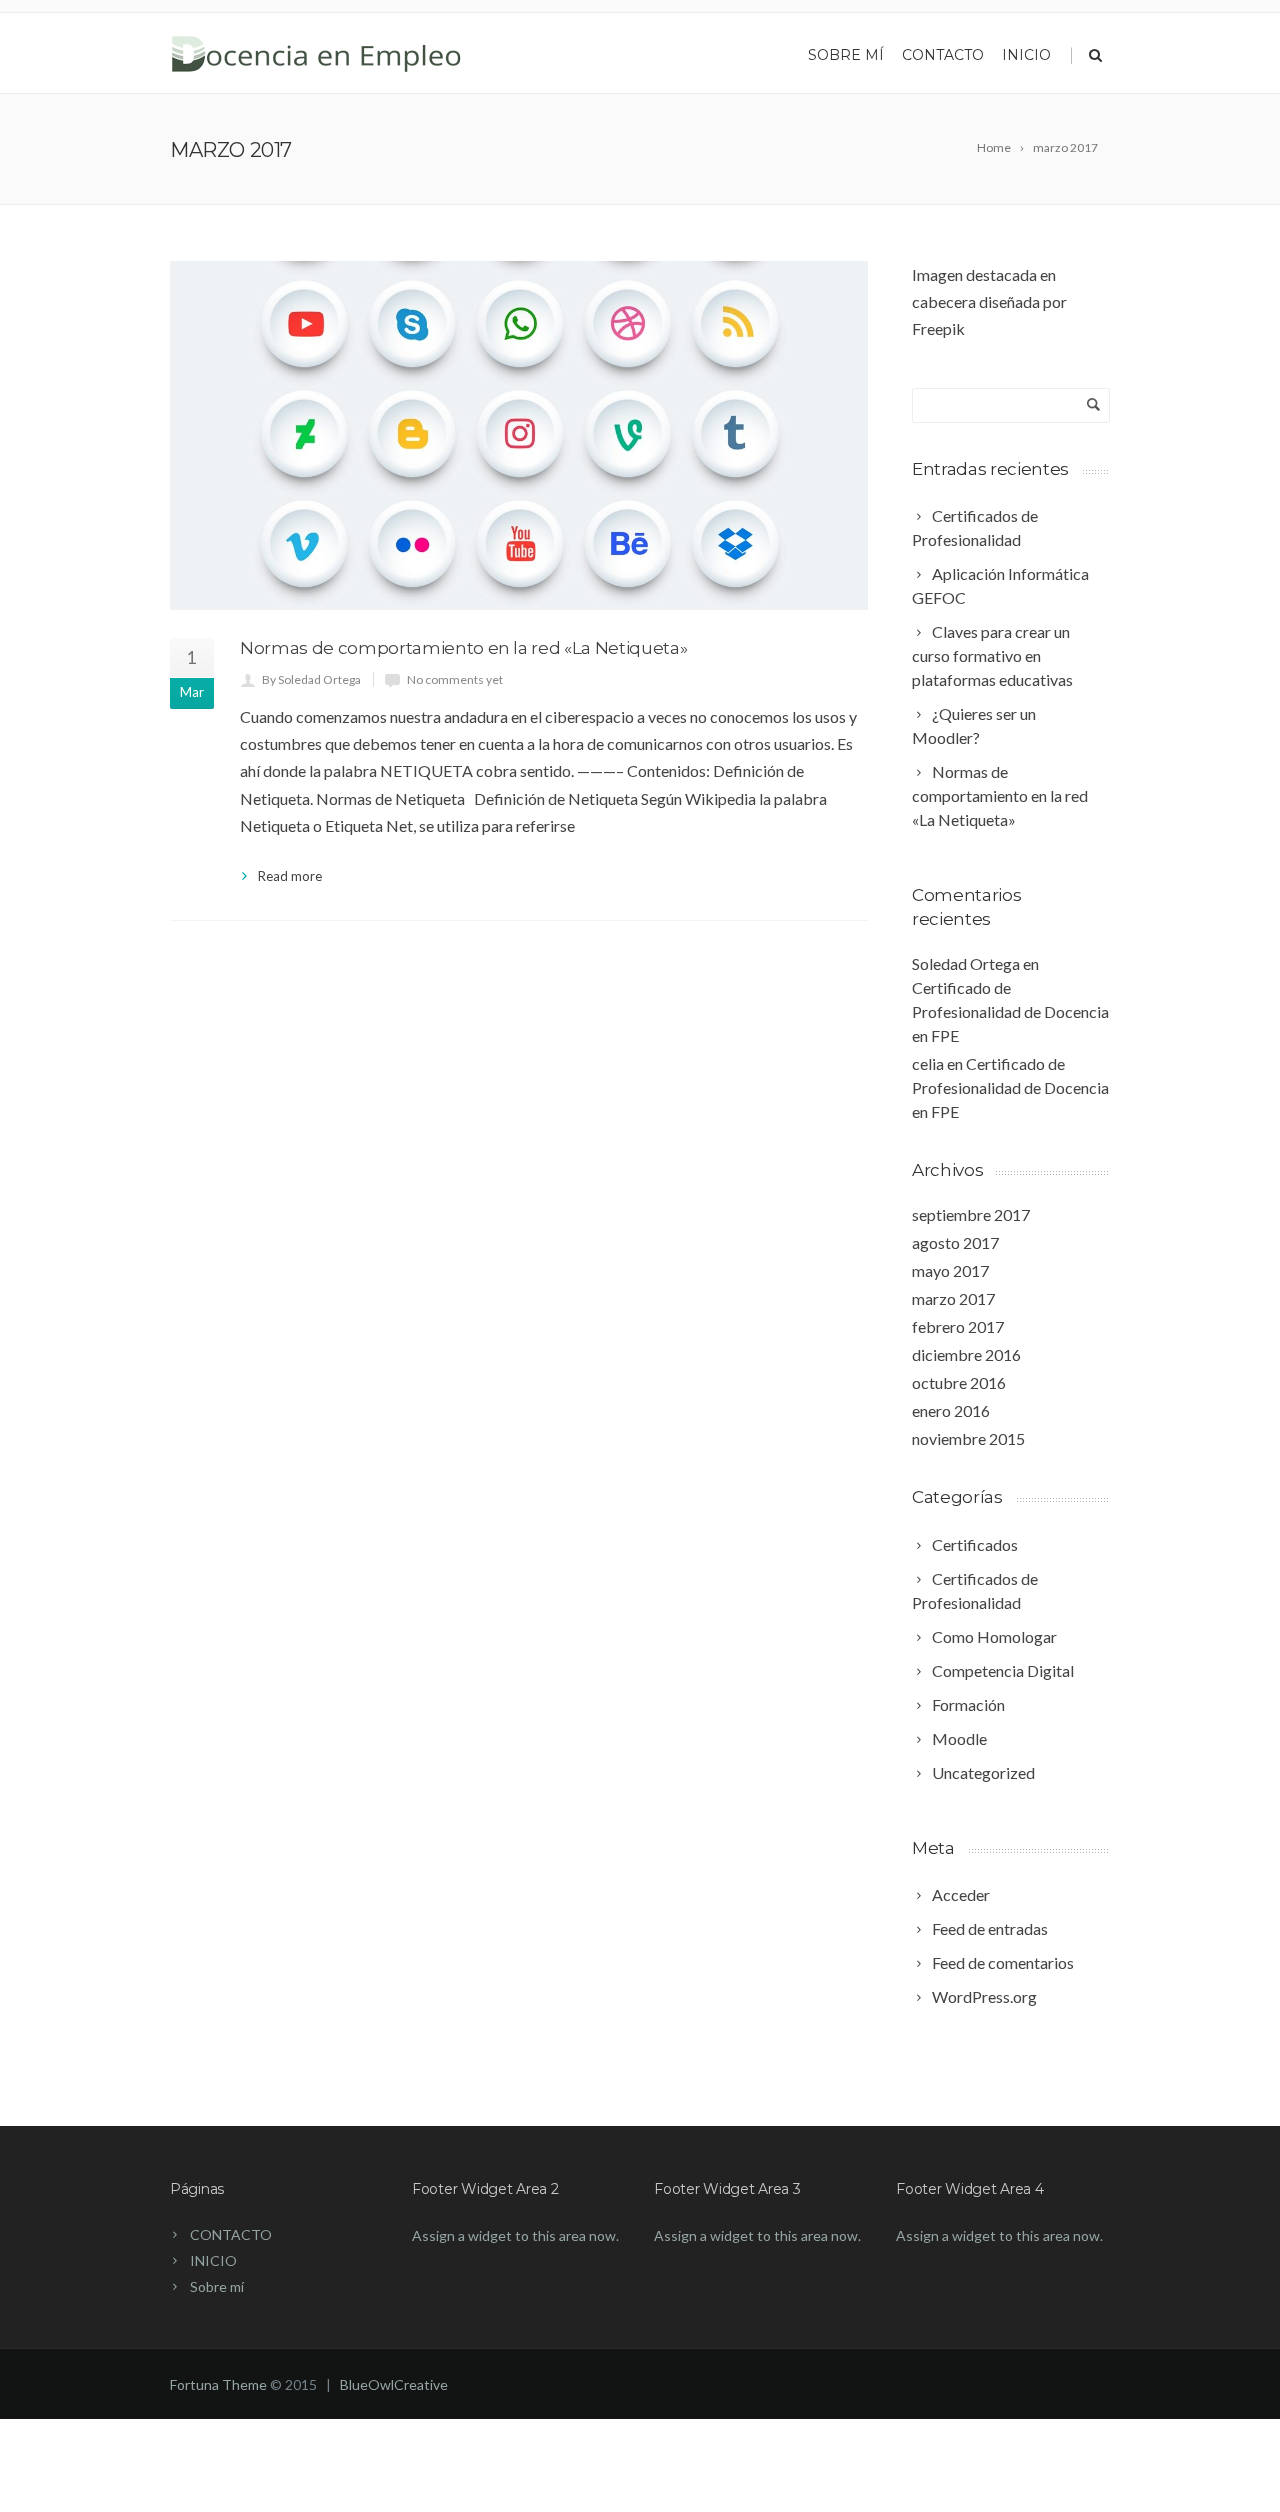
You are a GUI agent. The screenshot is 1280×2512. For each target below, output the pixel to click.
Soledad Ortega (966, 963)
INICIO (213, 2260)
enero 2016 (951, 1410)
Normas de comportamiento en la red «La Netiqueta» (463, 648)
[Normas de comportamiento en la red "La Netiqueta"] (519, 435)
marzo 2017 (953, 1298)
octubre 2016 (959, 1382)
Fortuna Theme (218, 2384)
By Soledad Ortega (311, 679)
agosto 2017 (955, 1242)
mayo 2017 (950, 1270)
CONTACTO (943, 55)
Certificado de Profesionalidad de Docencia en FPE (1010, 1011)
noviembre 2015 (968, 1438)
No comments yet (455, 679)
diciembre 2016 (966, 1354)
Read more (290, 876)
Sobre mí (846, 55)
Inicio (1026, 55)
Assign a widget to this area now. (515, 2235)
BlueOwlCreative (394, 2384)
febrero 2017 (958, 1326)
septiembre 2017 (971, 1214)
